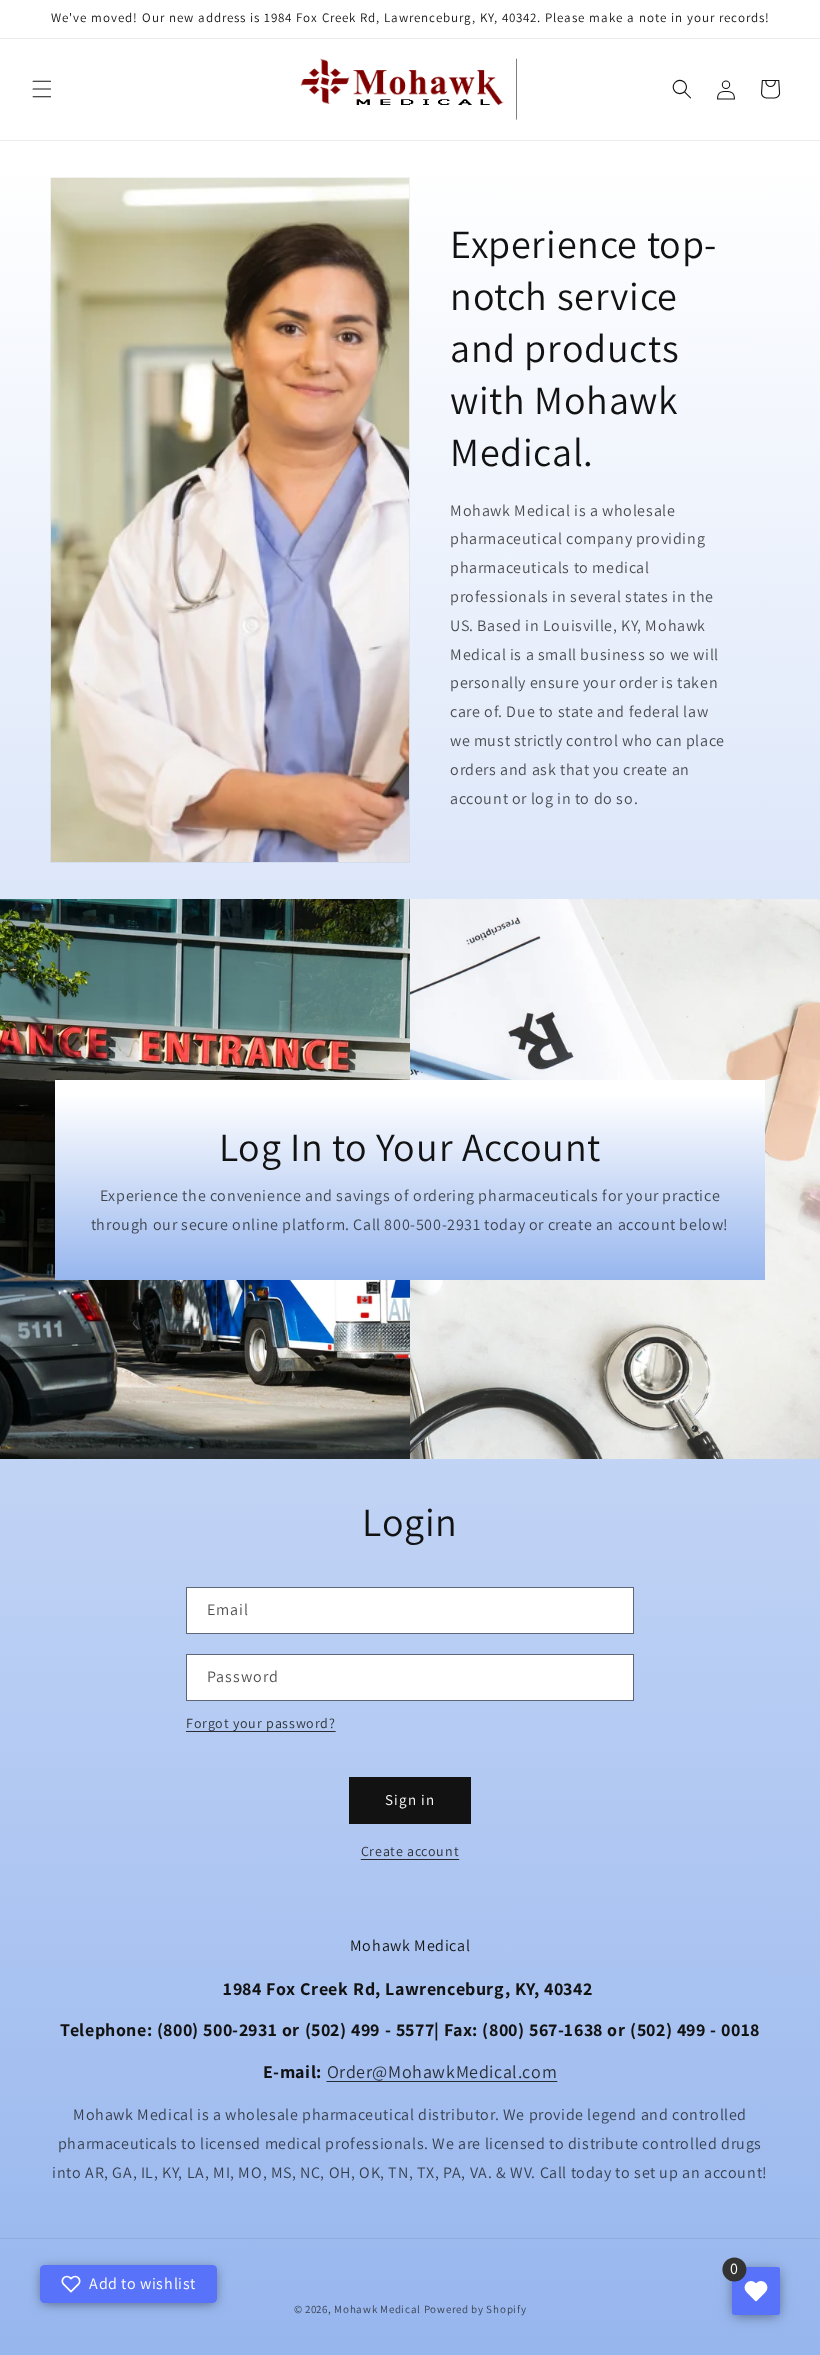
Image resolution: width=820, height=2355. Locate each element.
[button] (42, 89)
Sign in (410, 1799)
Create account (410, 1851)
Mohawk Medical (377, 2309)
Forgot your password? (261, 1723)
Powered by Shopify (475, 2309)
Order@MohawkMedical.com (442, 2071)
